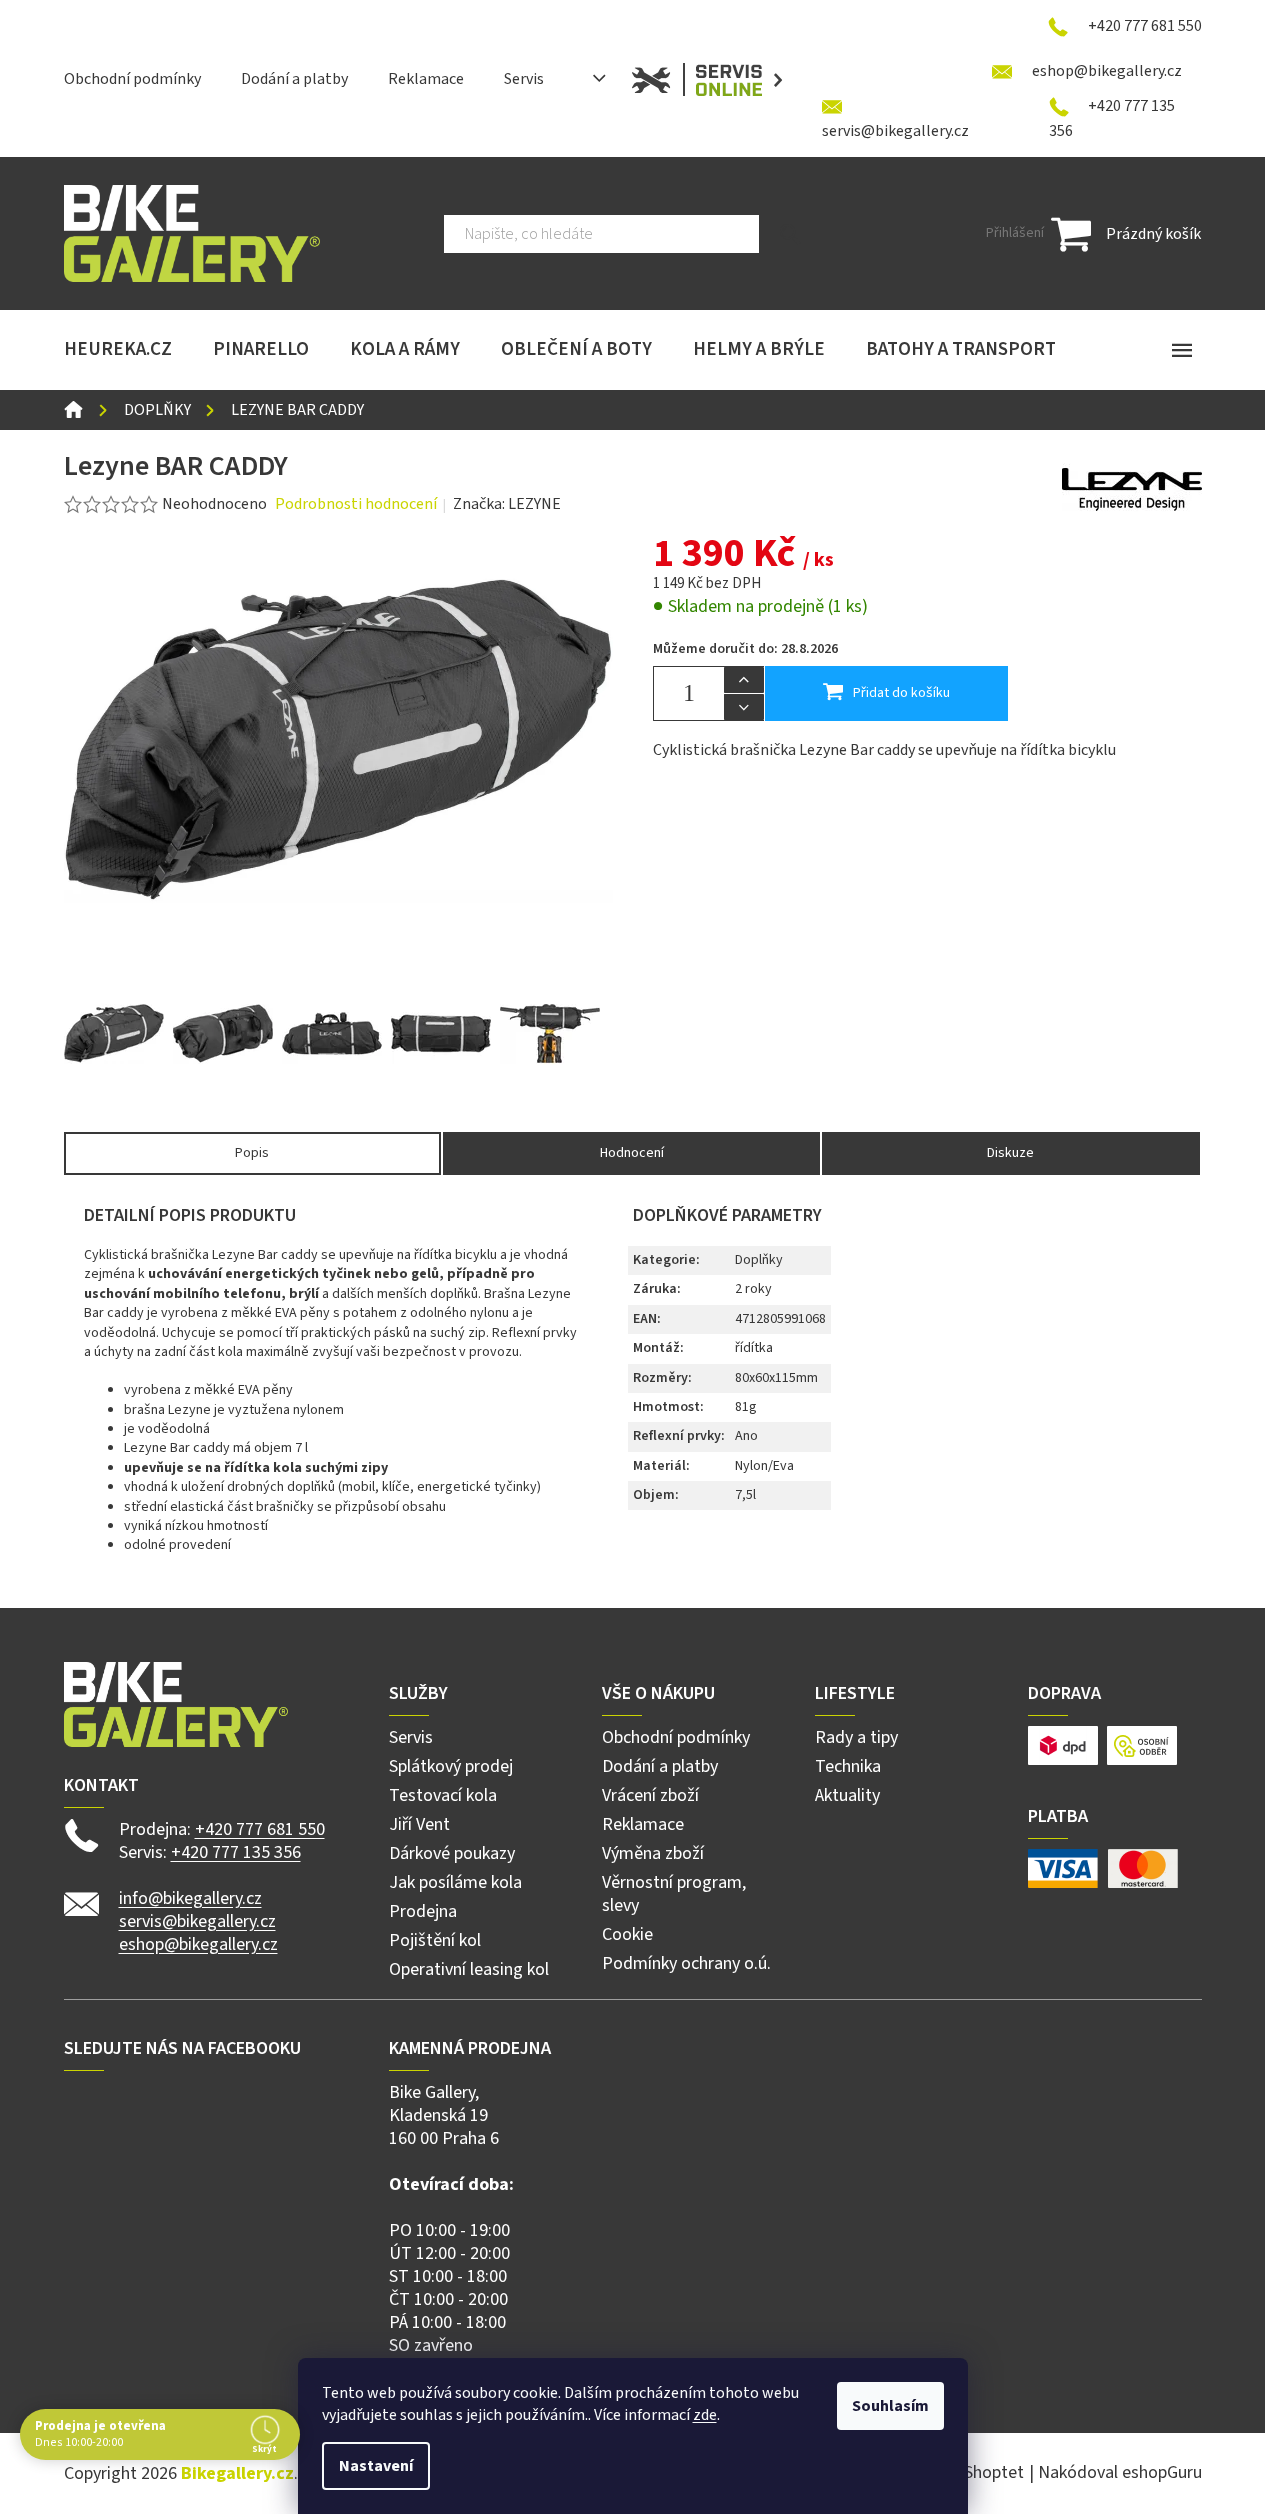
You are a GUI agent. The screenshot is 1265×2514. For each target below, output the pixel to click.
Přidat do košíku (901, 693)
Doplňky (759, 1260)
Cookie (627, 1934)
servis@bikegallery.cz (197, 1921)
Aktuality (847, 1795)
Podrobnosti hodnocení (356, 504)
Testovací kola (443, 1795)
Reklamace (426, 79)
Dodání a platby (294, 79)
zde (705, 2415)
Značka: (507, 504)
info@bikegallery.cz (190, 1898)
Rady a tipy (856, 1737)
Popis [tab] (252, 1153)
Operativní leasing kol (469, 1969)
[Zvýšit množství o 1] (744, 680)
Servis (524, 79)
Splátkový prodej (451, 1766)
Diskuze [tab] (1010, 1153)
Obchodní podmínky (132, 79)
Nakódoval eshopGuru (1120, 2472)
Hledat (790, 234)
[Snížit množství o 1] (744, 707)
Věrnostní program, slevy (674, 1894)
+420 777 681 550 (260, 1829)
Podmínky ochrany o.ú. (686, 1963)
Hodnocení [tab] (632, 1153)
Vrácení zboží (650, 1795)
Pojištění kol (435, 1940)
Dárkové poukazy (452, 1853)
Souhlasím (890, 2406)
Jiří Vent (419, 1824)
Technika (848, 1766)
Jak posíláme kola (455, 1882)
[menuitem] (118, 350)
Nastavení (376, 2466)
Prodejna (423, 1911)
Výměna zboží (653, 1853)
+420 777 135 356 (236, 1852)
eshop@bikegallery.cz (198, 1944)
